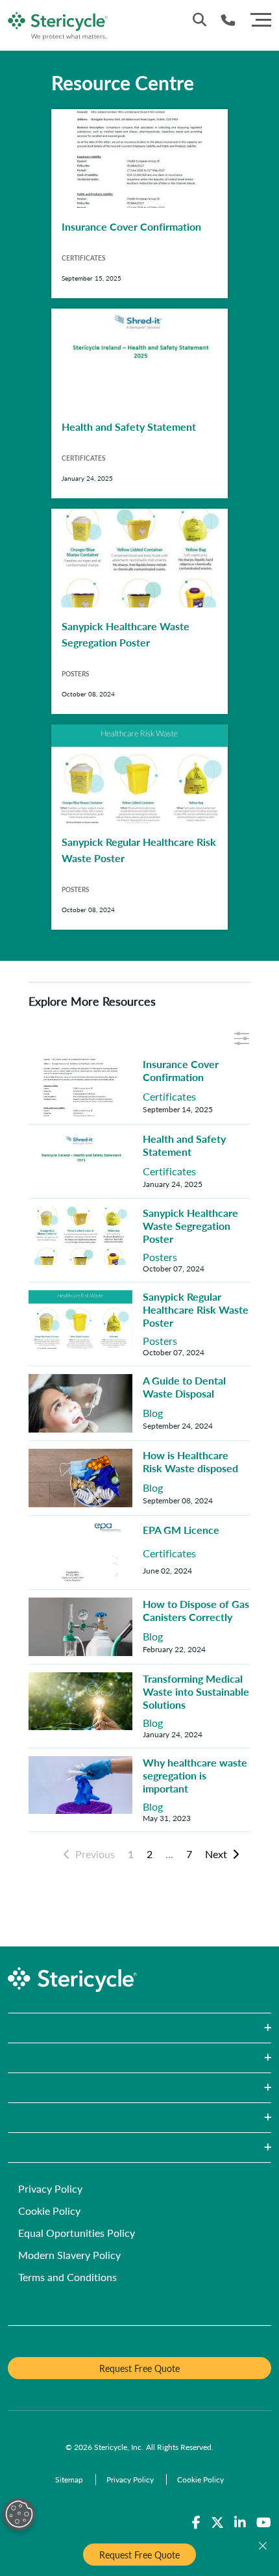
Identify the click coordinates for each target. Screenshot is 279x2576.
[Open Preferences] (19, 2514)
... (169, 1854)
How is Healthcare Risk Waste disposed (190, 1461)
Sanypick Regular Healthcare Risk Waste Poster (196, 1309)
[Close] (263, 2546)
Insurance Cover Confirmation (181, 1070)
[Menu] (261, 18)
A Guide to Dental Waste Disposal (184, 1387)
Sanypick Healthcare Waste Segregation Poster (190, 1226)
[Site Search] (200, 19)
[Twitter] (217, 2523)
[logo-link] (58, 24)
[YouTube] (264, 2523)
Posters (160, 1257)
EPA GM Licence (181, 1530)
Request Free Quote (139, 2555)
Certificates (169, 1097)
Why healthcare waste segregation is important (195, 1775)
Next (216, 1854)
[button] (139, 2028)
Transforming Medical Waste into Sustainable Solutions (196, 1691)
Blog (153, 1413)
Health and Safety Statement (184, 1145)
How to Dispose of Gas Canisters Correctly (196, 1610)
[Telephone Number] (228, 20)
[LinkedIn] (240, 2523)
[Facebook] (196, 2523)
